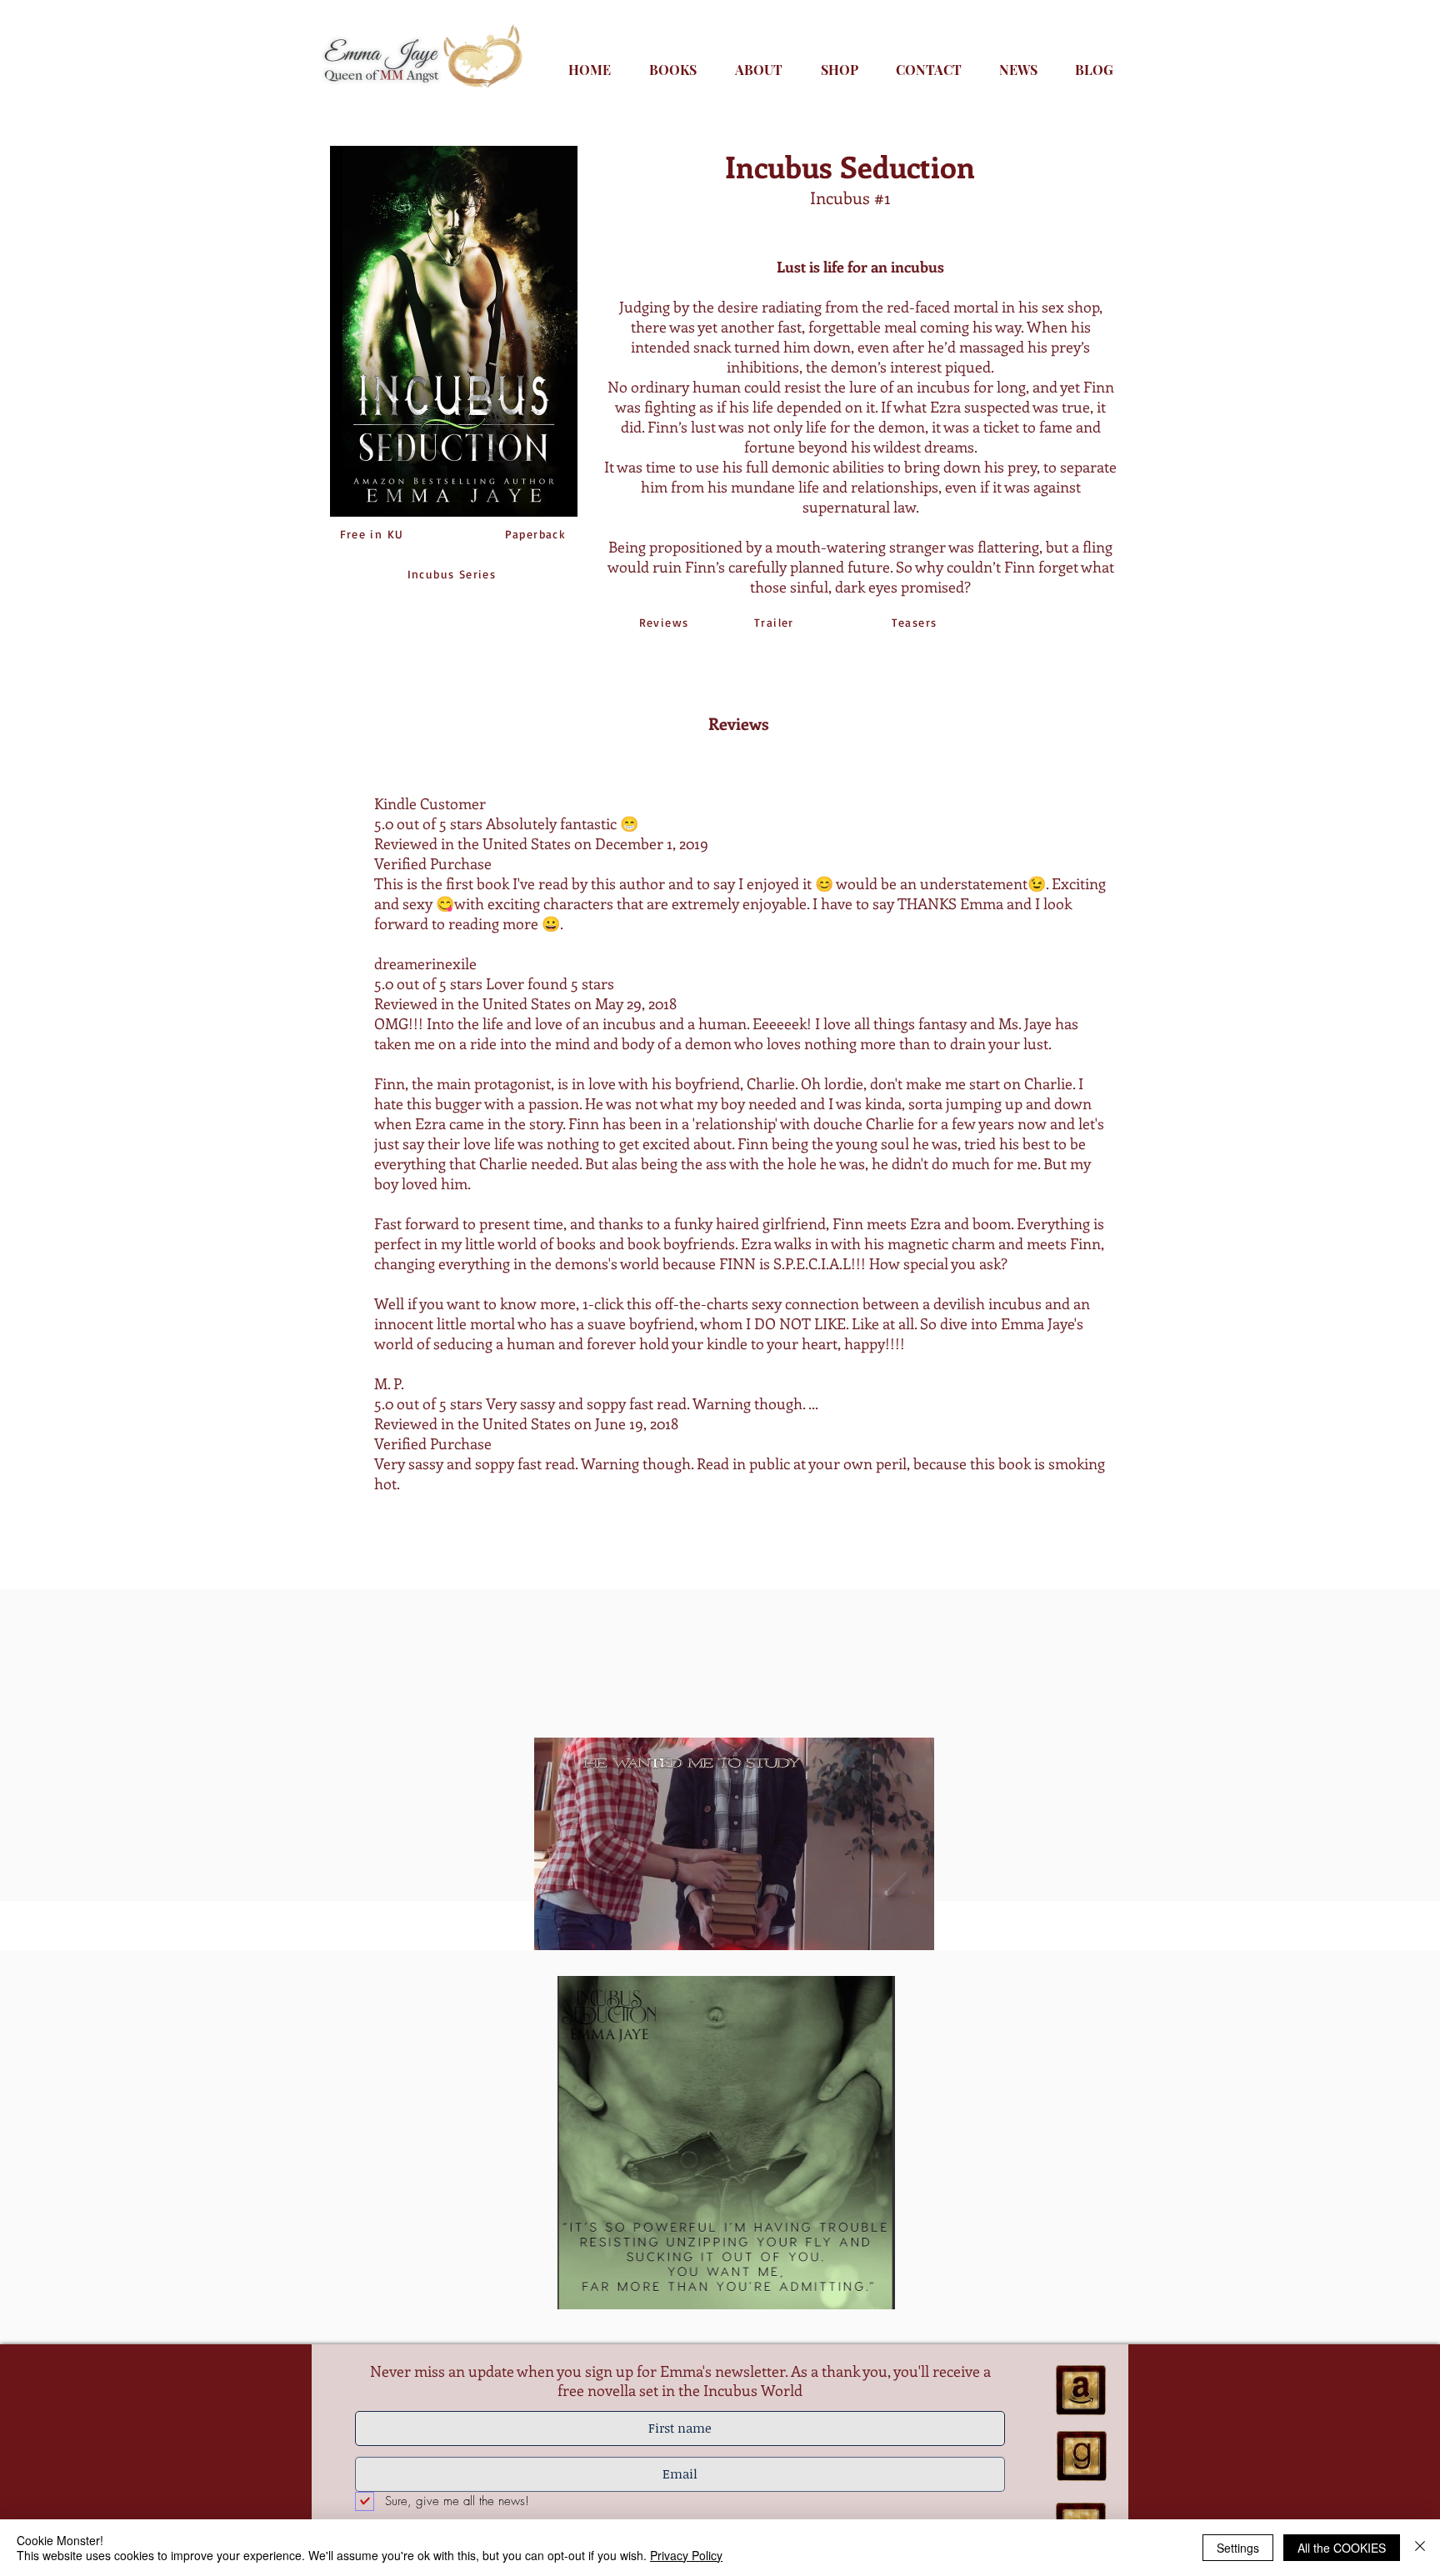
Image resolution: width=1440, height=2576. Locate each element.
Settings (1238, 2548)
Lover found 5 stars (548, 983)
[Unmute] (584, 1940)
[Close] (1420, 2548)
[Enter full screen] (912, 1940)
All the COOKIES (1342, 2548)
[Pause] (556, 1940)
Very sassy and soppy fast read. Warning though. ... (650, 1403)
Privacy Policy (686, 2555)
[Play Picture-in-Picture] (883, 1940)
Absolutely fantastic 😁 (560, 823)
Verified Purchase (433, 1443)
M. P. (389, 1383)
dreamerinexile (425, 963)
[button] (726, 2143)
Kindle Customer (430, 803)
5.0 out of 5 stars (428, 823)
